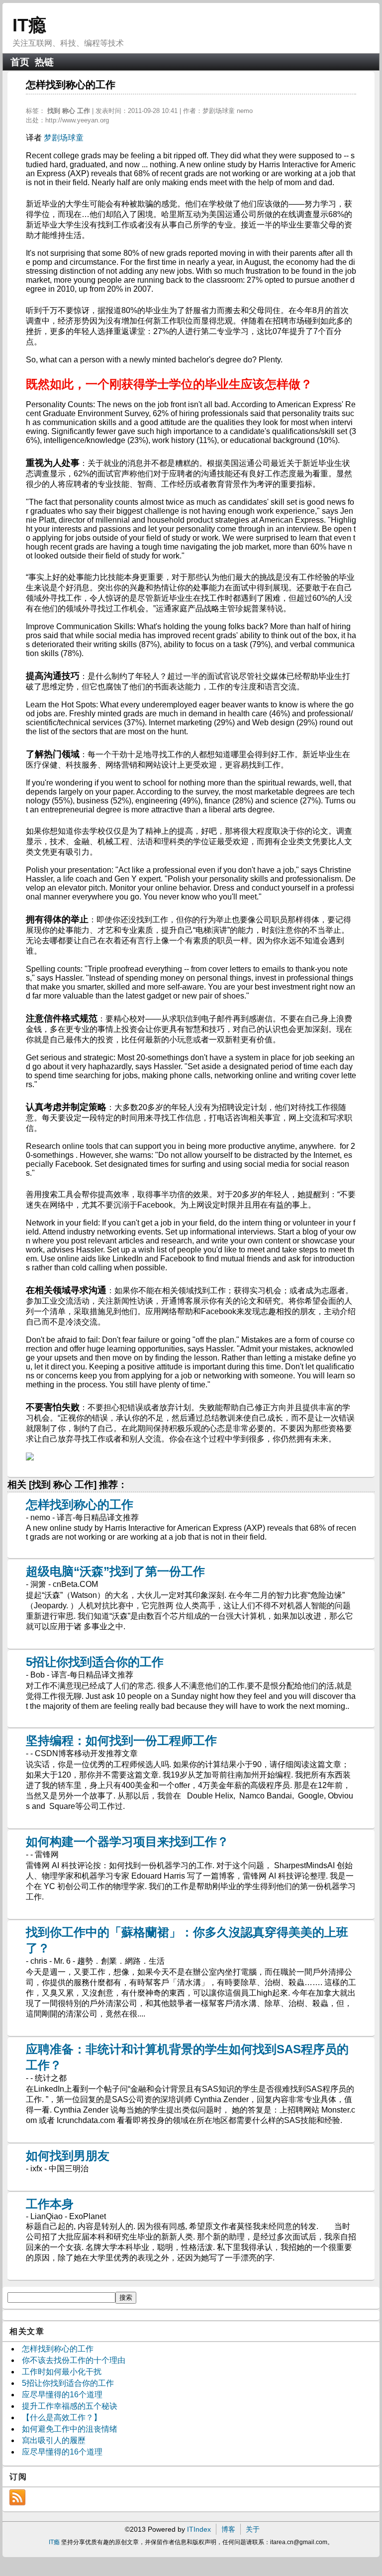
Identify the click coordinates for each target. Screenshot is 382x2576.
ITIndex (199, 2529)
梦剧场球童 (64, 138)
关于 (253, 2529)
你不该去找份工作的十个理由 (74, 2360)
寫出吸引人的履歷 (54, 2440)
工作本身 (50, 2204)
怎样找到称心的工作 (80, 1505)
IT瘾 (29, 25)
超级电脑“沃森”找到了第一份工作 (115, 1571)
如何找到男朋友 (68, 2156)
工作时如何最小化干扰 (62, 2372)
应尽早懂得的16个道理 (62, 2395)
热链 (44, 62)
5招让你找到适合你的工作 (95, 1662)
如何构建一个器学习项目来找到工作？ (127, 1842)
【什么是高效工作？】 (62, 2417)
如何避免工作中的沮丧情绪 (70, 2429)
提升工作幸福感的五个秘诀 (70, 2406)
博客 (228, 2529)
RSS (17, 2497)
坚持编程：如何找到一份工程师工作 (121, 1740)
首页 (20, 62)
